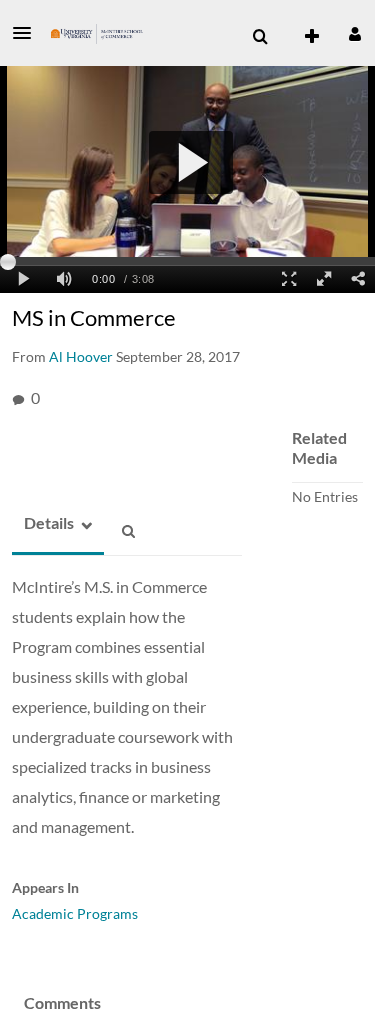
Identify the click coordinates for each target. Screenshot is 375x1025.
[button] (28, 33)
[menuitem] (260, 37)
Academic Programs (75, 913)
